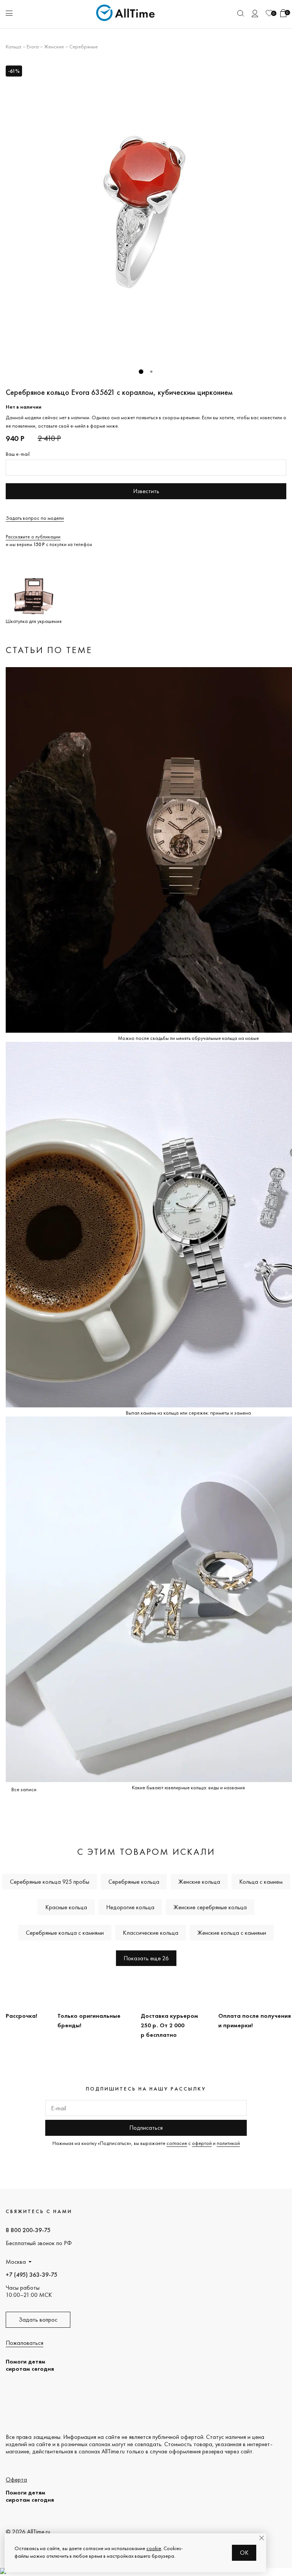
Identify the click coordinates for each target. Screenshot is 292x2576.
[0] (269, 13)
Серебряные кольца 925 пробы (50, 1882)
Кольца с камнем (261, 1882)
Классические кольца (151, 1933)
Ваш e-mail (18, 454)
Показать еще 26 (146, 1958)
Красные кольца (66, 1907)
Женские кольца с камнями (232, 1933)
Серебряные (83, 46)
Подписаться (146, 2128)
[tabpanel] (146, 212)
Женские (54, 46)
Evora (33, 46)
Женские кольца (199, 1882)
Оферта (16, 2479)
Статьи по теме (49, 650)
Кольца (13, 46)
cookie (154, 2548)
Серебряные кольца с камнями (65, 1933)
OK (244, 2553)
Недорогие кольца (130, 1907)
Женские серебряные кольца (210, 1907)
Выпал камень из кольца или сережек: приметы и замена (188, 1413)
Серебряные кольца (134, 1882)
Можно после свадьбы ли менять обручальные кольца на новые (188, 1038)
